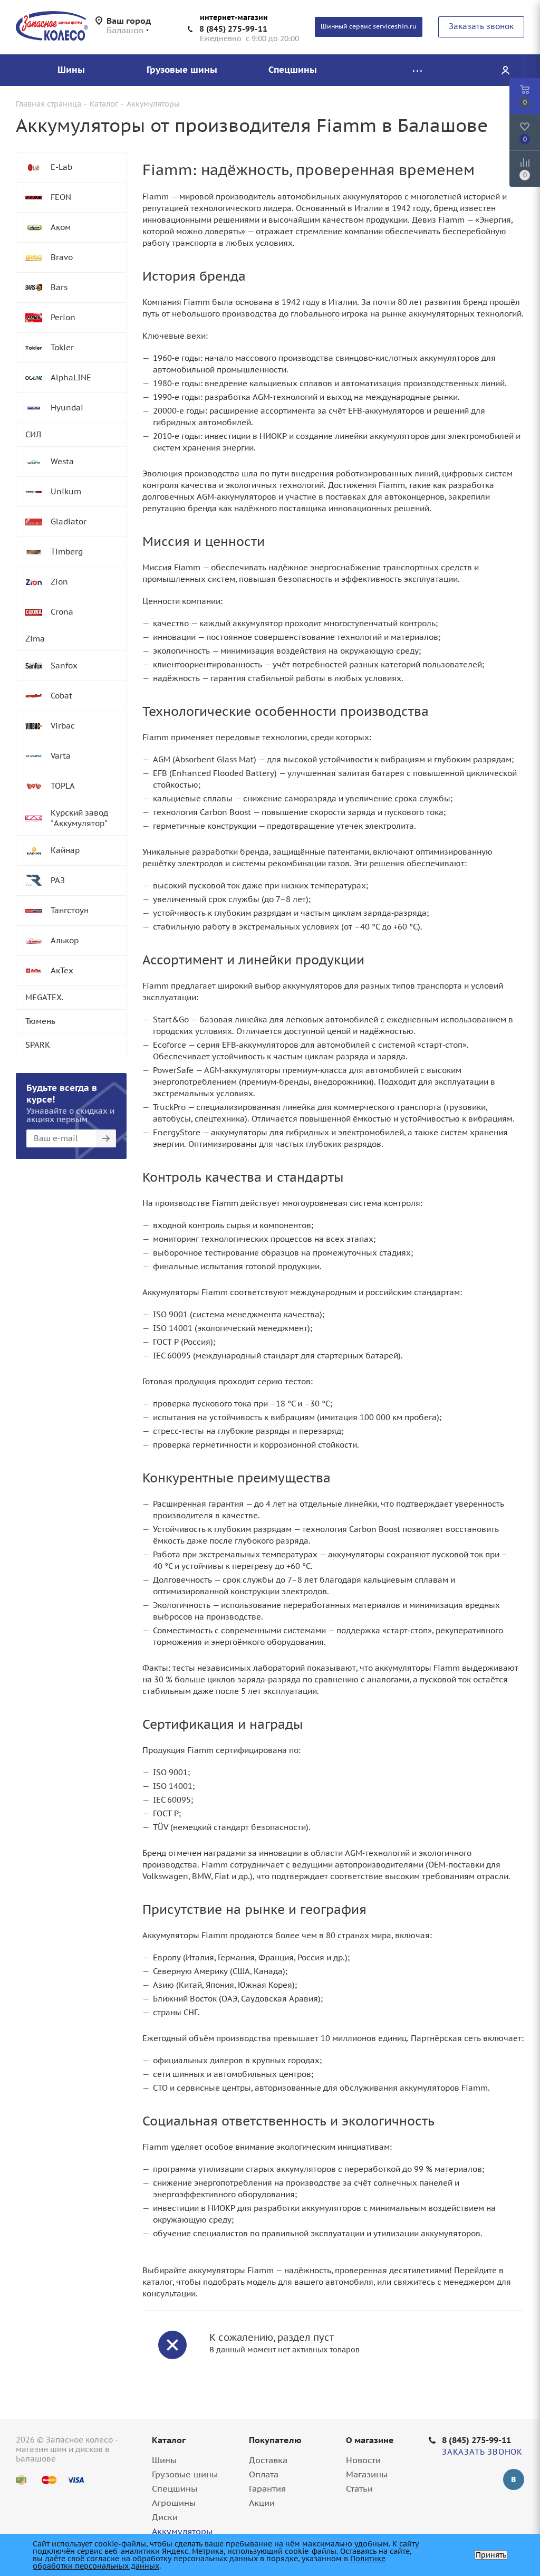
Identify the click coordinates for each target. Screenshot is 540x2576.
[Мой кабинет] (505, 70)
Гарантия (267, 2488)
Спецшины (175, 2488)
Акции (262, 2503)
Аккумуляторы (182, 2531)
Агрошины (174, 2503)
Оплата (264, 2474)
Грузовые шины (185, 2474)
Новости (363, 2460)
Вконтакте (514, 2479)
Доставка (268, 2460)
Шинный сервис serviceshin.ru (369, 26)
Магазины (367, 2474)
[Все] (417, 70)
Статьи (359, 2488)
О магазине (370, 2440)
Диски (165, 2517)
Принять (491, 2555)
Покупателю (275, 2440)
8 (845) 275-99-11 (233, 29)
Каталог (169, 2440)
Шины (164, 2460)
